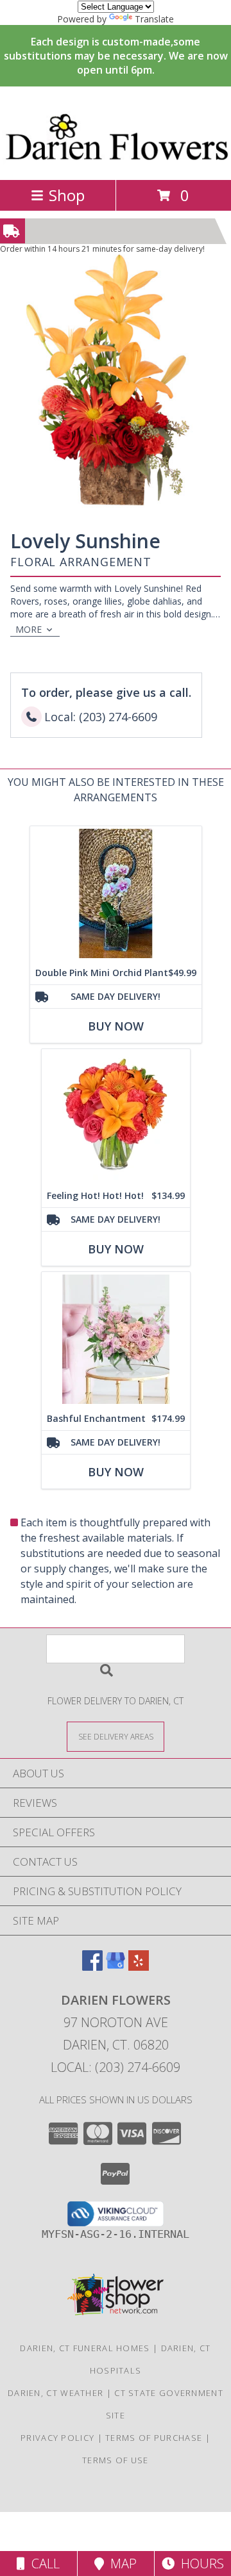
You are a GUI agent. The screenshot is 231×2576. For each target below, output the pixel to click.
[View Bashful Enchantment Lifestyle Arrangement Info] (116, 1340)
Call (42, 2564)
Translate (154, 19)
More (29, 629)
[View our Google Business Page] (116, 1967)
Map (120, 2564)
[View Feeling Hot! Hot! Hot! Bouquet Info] (116, 1117)
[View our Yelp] (139, 1967)
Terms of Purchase (154, 2438)
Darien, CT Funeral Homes (85, 2348)
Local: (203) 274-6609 (116, 2067)
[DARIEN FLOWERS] (116, 161)
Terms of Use (116, 2460)
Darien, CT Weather (56, 2393)
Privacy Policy (57, 2438)
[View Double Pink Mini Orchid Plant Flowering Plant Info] (116, 894)
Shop (67, 195)
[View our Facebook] (92, 1967)
